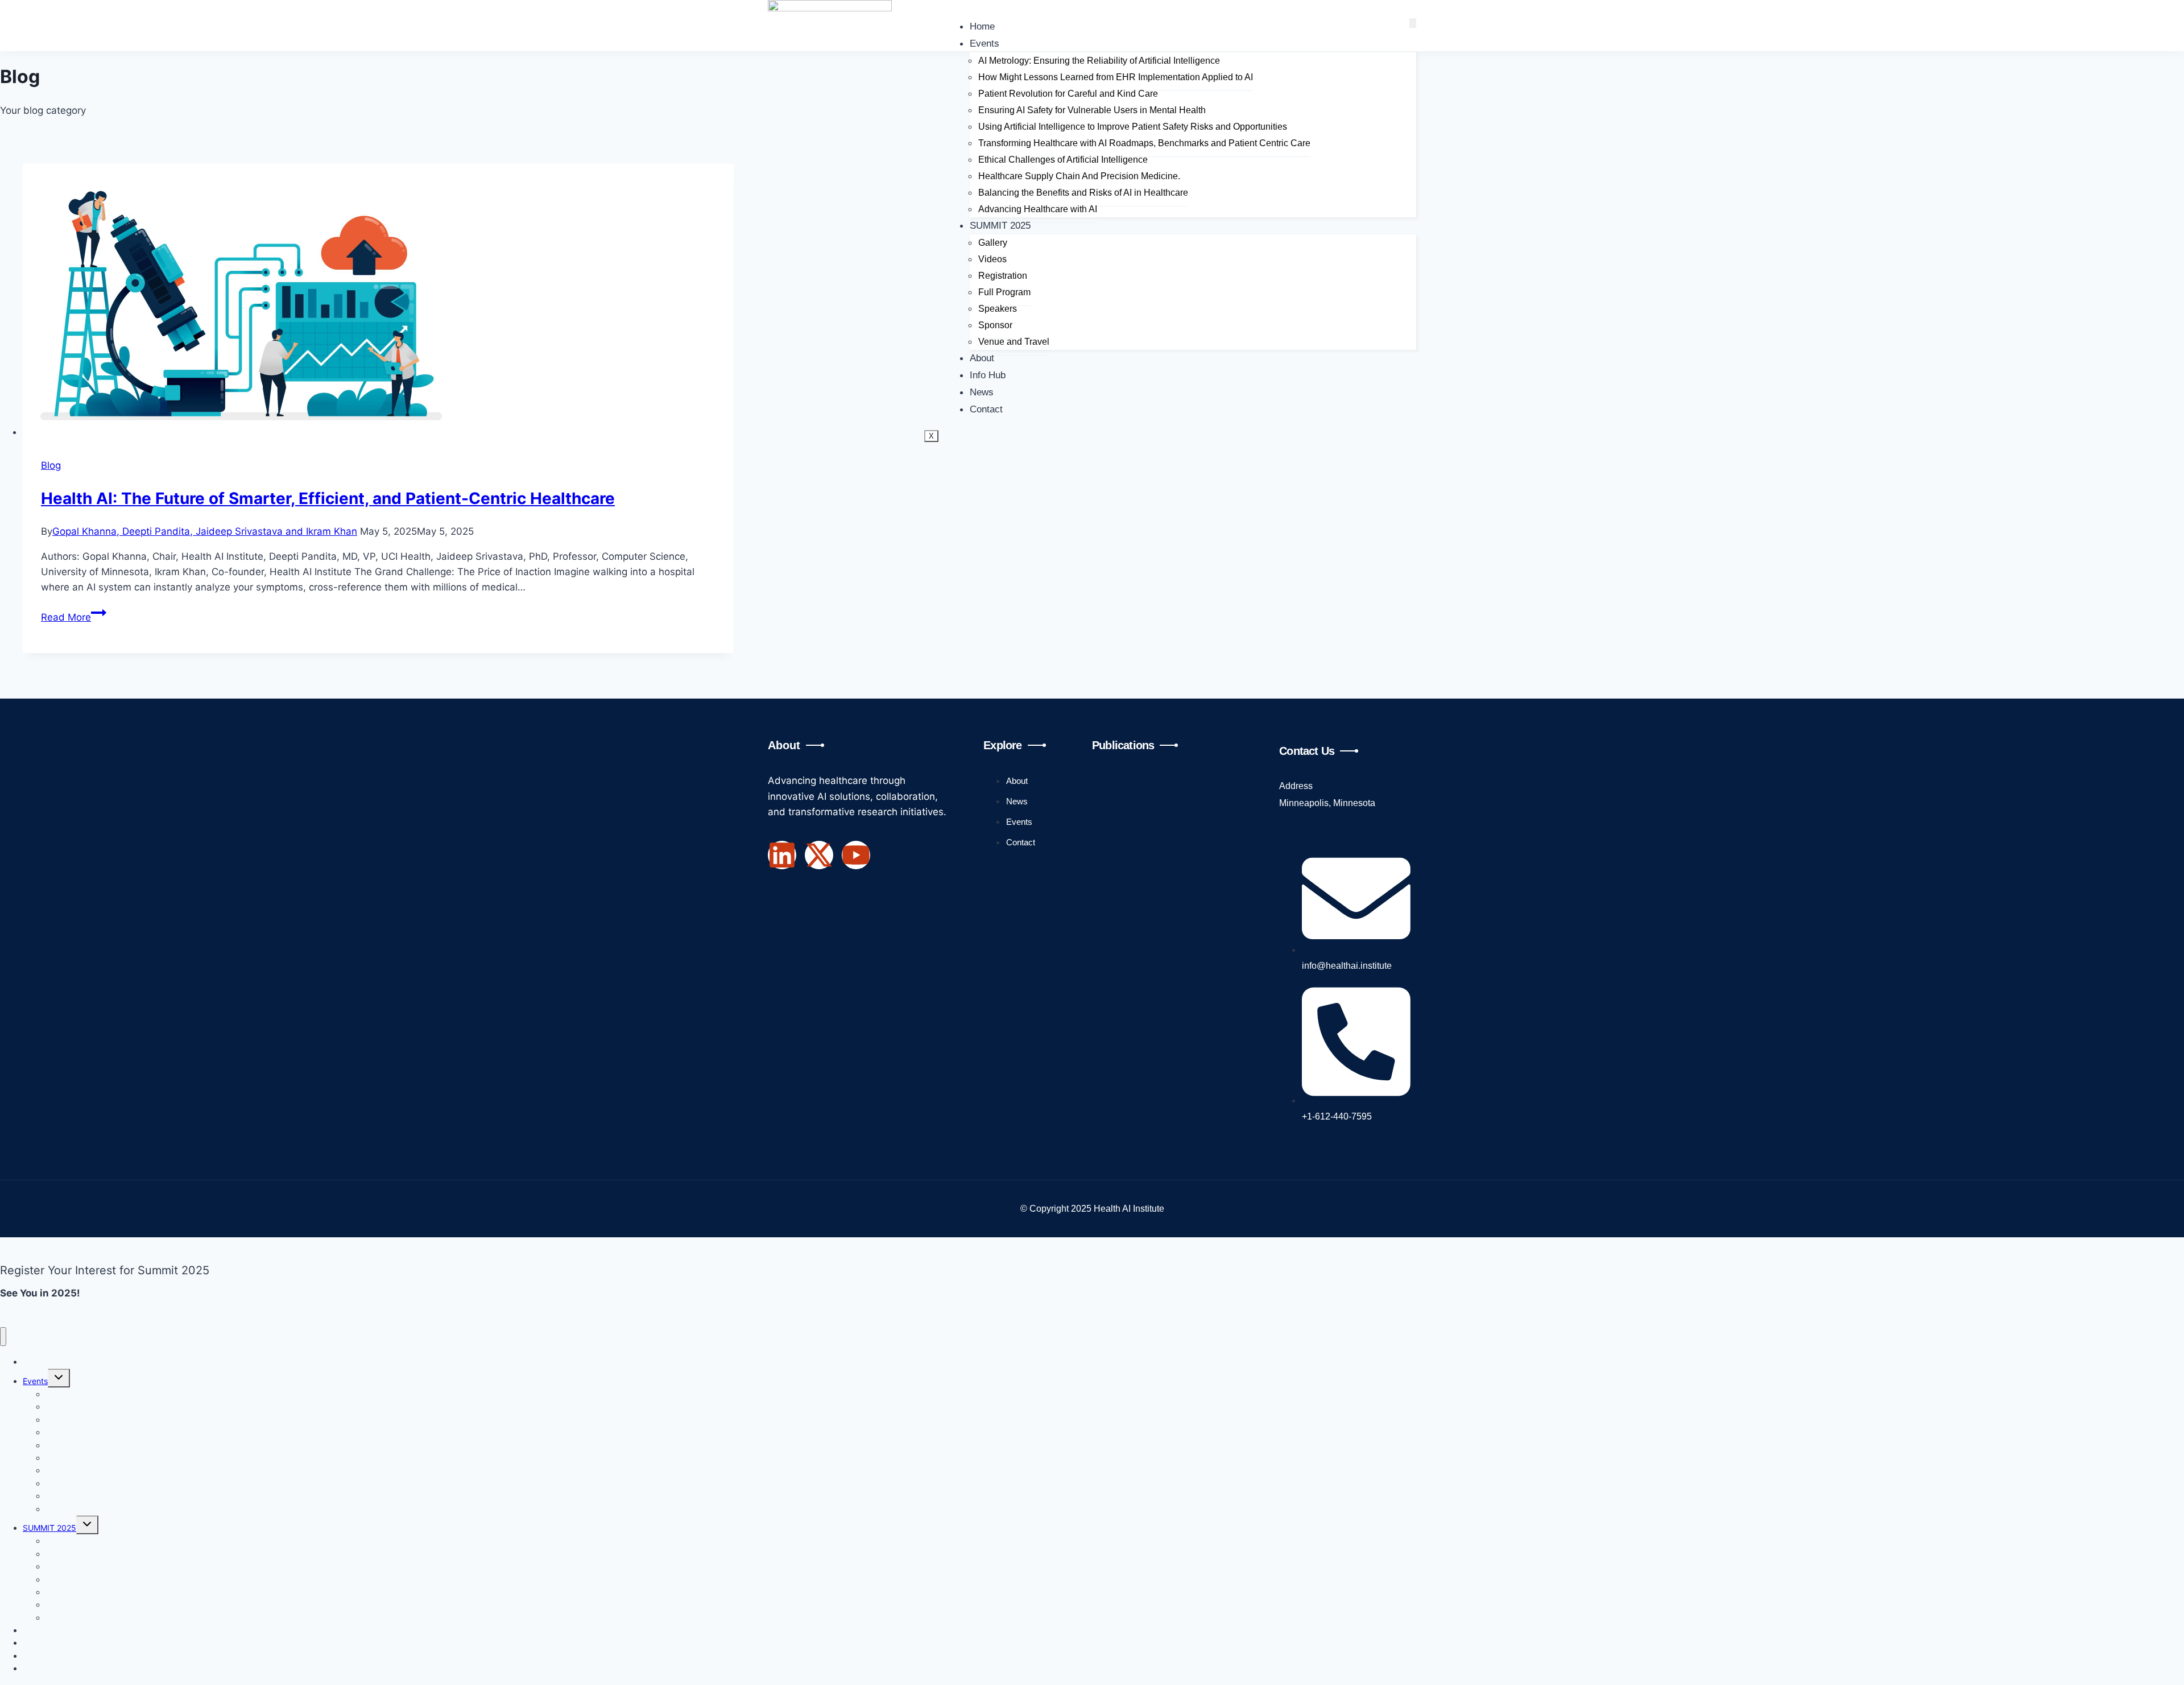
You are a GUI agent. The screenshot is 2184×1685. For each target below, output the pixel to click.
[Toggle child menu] (59, 1378)
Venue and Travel (1014, 342)
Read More (74, 617)
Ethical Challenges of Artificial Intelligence (1063, 160)
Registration (1003, 276)
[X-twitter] (819, 855)
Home (982, 26)
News (982, 392)
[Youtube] (856, 855)
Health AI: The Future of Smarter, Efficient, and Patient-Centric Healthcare (328, 498)
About (982, 358)
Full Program (1004, 292)
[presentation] (378, 302)
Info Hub (988, 375)
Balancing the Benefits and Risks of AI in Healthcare (1083, 193)
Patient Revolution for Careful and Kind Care (1068, 94)
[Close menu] (3, 1337)
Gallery (993, 243)
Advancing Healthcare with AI (1038, 209)
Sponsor (995, 325)
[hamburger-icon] (1413, 23)
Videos (992, 259)
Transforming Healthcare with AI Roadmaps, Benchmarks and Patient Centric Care (1144, 143)
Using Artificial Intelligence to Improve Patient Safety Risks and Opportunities (1133, 127)
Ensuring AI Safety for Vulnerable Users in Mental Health (1092, 110)
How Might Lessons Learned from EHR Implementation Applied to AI (1116, 77)
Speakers (998, 309)
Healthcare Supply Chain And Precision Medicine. (1079, 176)
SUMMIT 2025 (1000, 226)
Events (985, 44)
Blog (51, 465)
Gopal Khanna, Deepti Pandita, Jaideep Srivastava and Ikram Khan (205, 531)
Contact (986, 409)
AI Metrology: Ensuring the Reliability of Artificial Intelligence (1099, 61)
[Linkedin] (782, 855)
